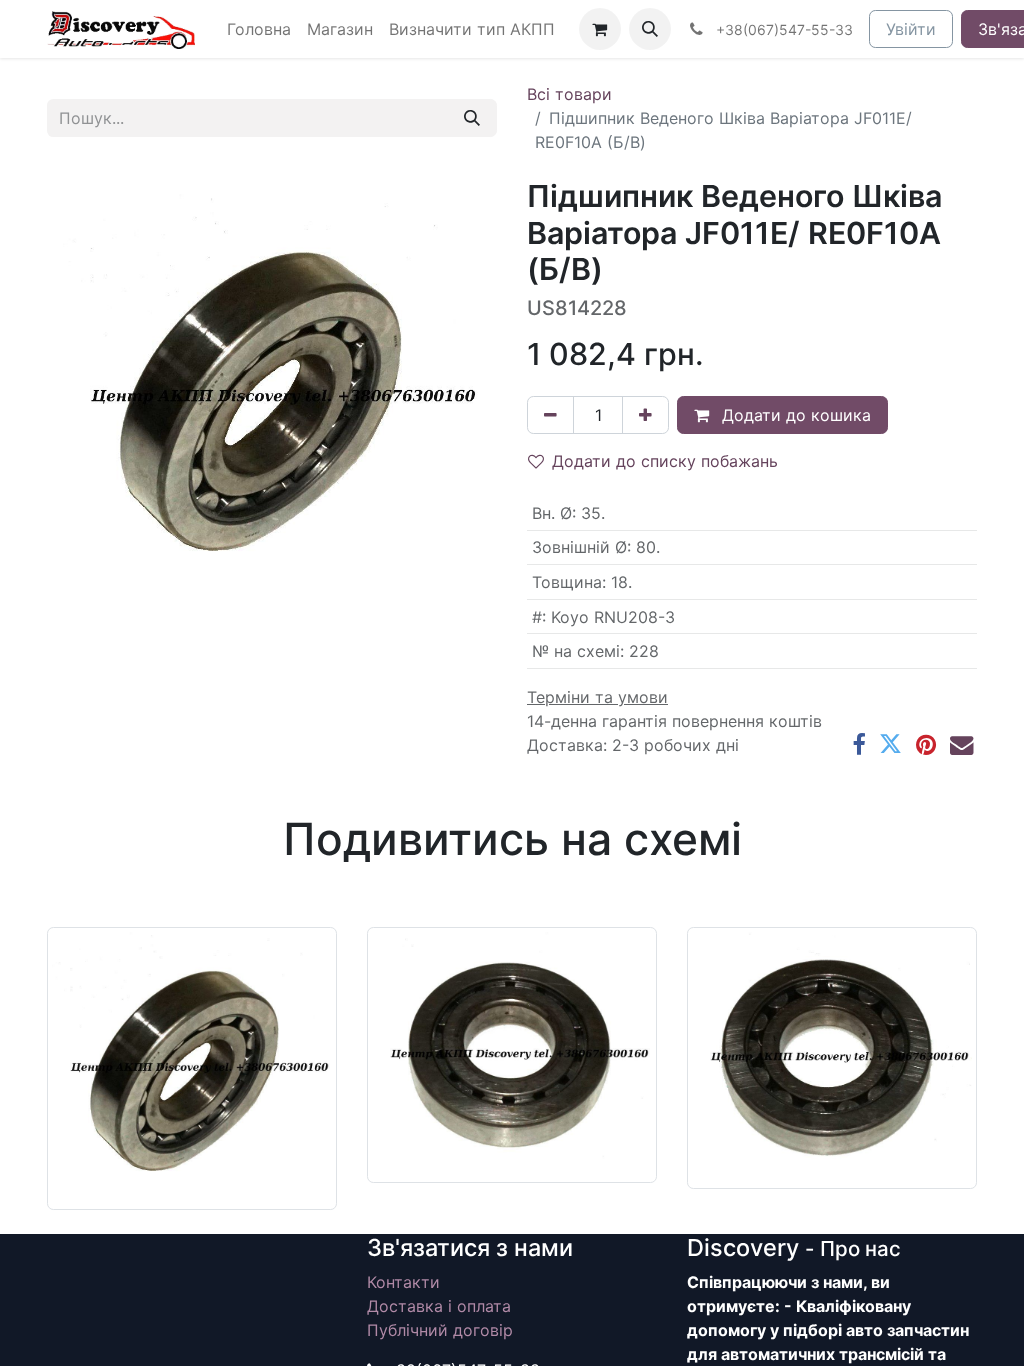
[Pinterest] (926, 744)
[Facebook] (858, 744)
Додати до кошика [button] (794, 415)
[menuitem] (259, 29)
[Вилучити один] (550, 415)
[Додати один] (645, 415)
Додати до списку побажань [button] (665, 461)
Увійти (911, 29)
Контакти (403, 1282)
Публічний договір (440, 1330)
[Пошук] (472, 118)
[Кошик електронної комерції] (600, 29)
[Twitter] (890, 744)
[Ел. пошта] (961, 744)
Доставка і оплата (439, 1306)
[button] (650, 29)
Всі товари (569, 94)
